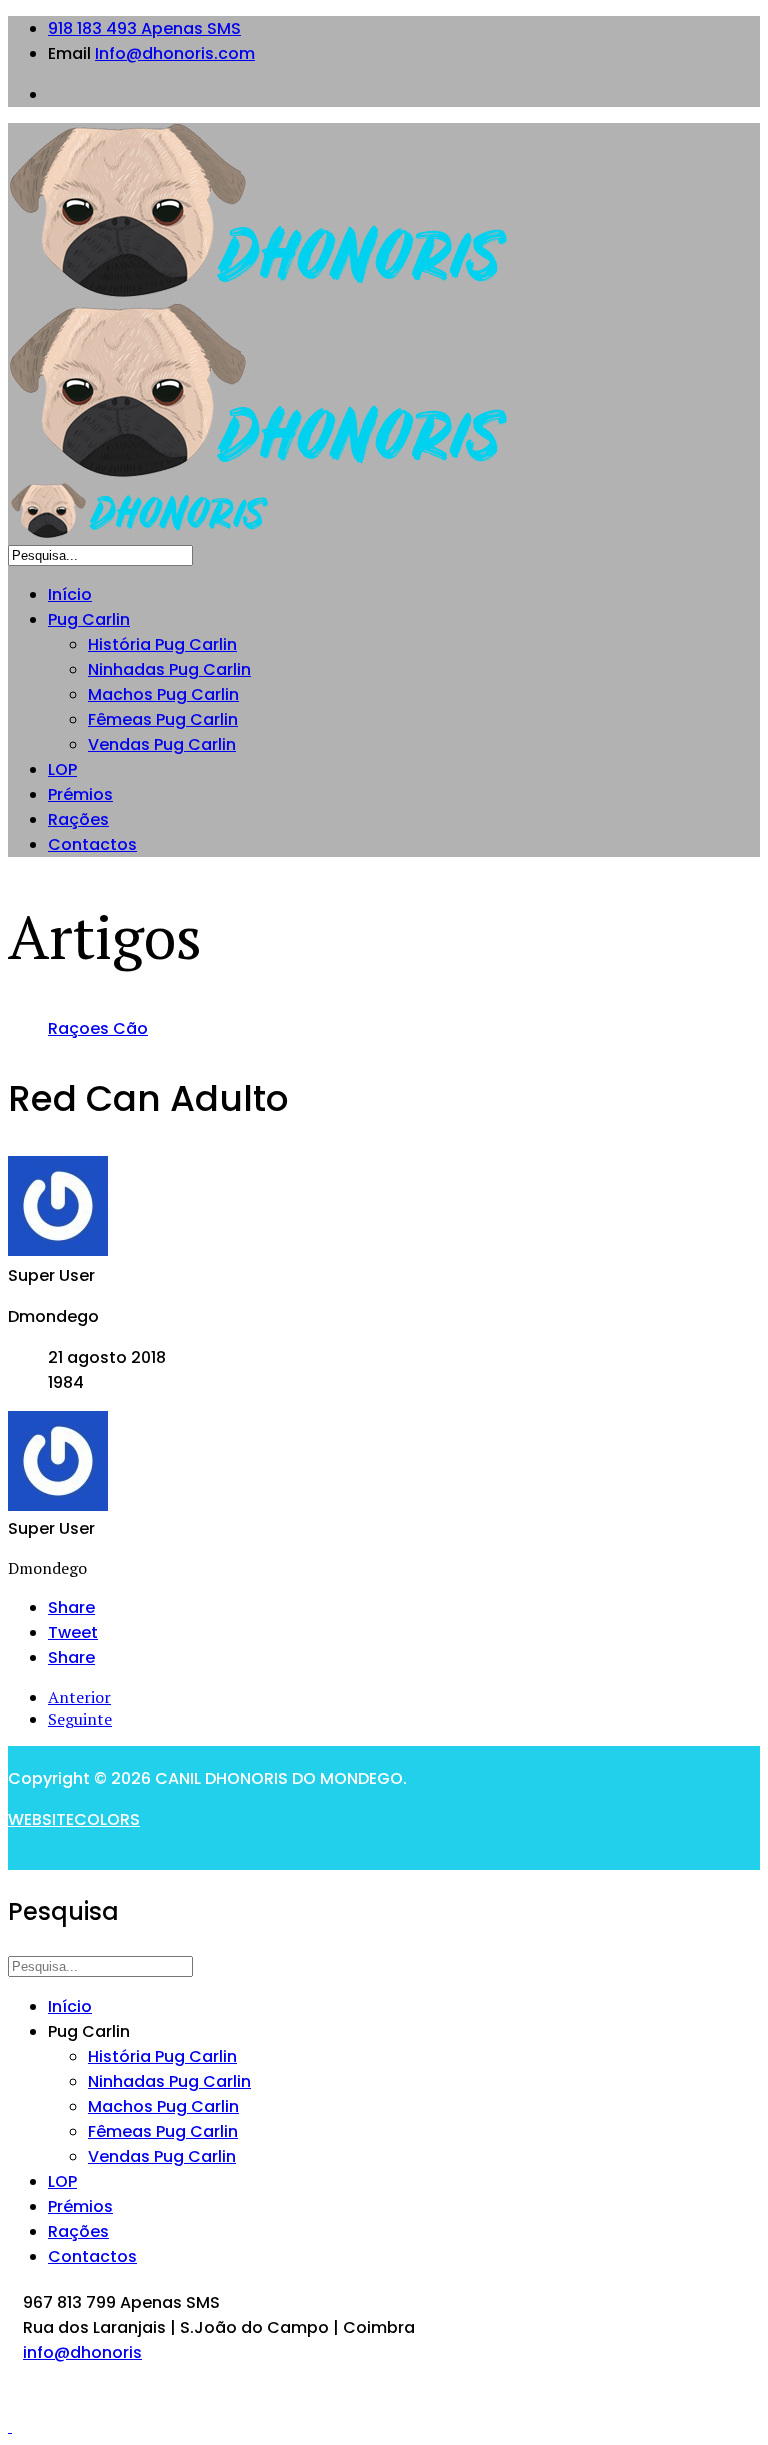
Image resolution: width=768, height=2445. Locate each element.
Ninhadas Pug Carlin (169, 669)
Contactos (92, 844)
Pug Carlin (89, 619)
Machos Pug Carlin (163, 694)
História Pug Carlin (162, 644)
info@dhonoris (82, 2352)
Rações (78, 819)
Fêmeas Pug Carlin (163, 719)
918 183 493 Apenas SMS (144, 28)
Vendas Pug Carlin (162, 744)
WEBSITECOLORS (74, 1819)
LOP (62, 769)
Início (70, 594)
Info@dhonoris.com (175, 53)
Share (71, 1607)
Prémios (80, 794)
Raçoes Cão (98, 1028)
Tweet (73, 1632)
